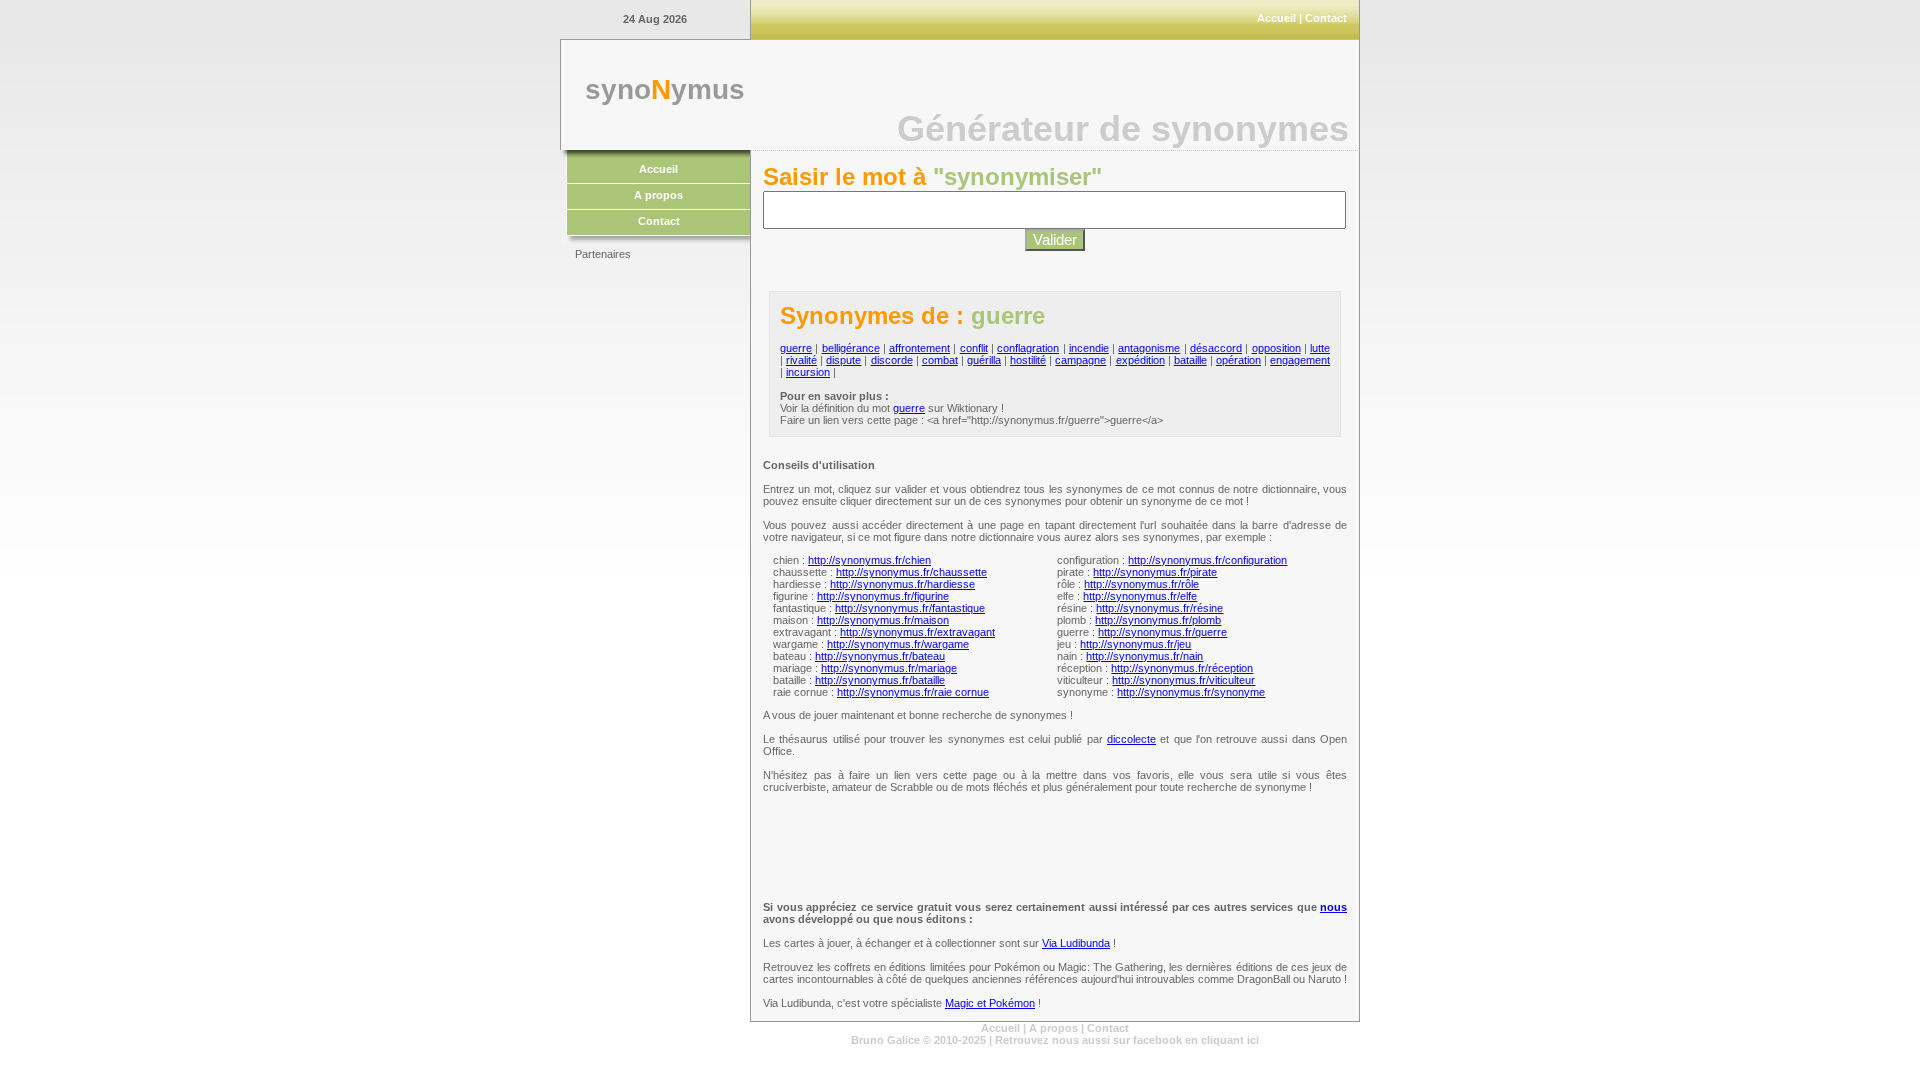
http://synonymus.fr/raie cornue (913, 692)
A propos (658, 195)
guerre (796, 348)
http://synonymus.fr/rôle (1141, 584)
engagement (1300, 360)
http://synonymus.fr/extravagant (917, 632)
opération (1238, 360)
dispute (843, 360)
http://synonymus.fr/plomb (1158, 620)
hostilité (1028, 360)
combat (940, 360)
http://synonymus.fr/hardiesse (902, 584)
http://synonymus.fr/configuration (1207, 560)
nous (1333, 907)
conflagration (1028, 348)
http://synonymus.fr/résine (1159, 608)
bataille (1190, 360)
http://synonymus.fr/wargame (898, 644)
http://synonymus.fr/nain (1144, 656)
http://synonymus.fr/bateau (880, 656)
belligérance (851, 348)
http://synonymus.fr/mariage (889, 668)
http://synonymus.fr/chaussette (911, 572)
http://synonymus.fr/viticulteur (1183, 680)
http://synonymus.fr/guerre (1162, 632)
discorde (892, 360)
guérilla (984, 360)
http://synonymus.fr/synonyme (1191, 692)
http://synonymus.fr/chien (869, 560)
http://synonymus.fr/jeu (1135, 644)
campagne (1080, 360)
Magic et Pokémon (990, 1003)
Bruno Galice (885, 1040)
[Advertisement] (655, 570)
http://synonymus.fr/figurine (883, 596)
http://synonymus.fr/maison (883, 620)
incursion (808, 372)
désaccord (1216, 348)
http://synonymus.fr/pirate (1155, 572)
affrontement (919, 348)
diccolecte (1131, 739)
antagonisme (1149, 348)
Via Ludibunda (1076, 943)
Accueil (1276, 18)
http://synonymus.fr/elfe (1140, 596)
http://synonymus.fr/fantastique (910, 608)
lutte (1320, 348)
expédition (1140, 360)
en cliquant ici (1222, 1040)
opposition (1276, 348)
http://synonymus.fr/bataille (880, 680)
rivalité (801, 360)
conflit (974, 348)
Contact (1326, 18)
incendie (1089, 348)
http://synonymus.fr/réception (1182, 668)
